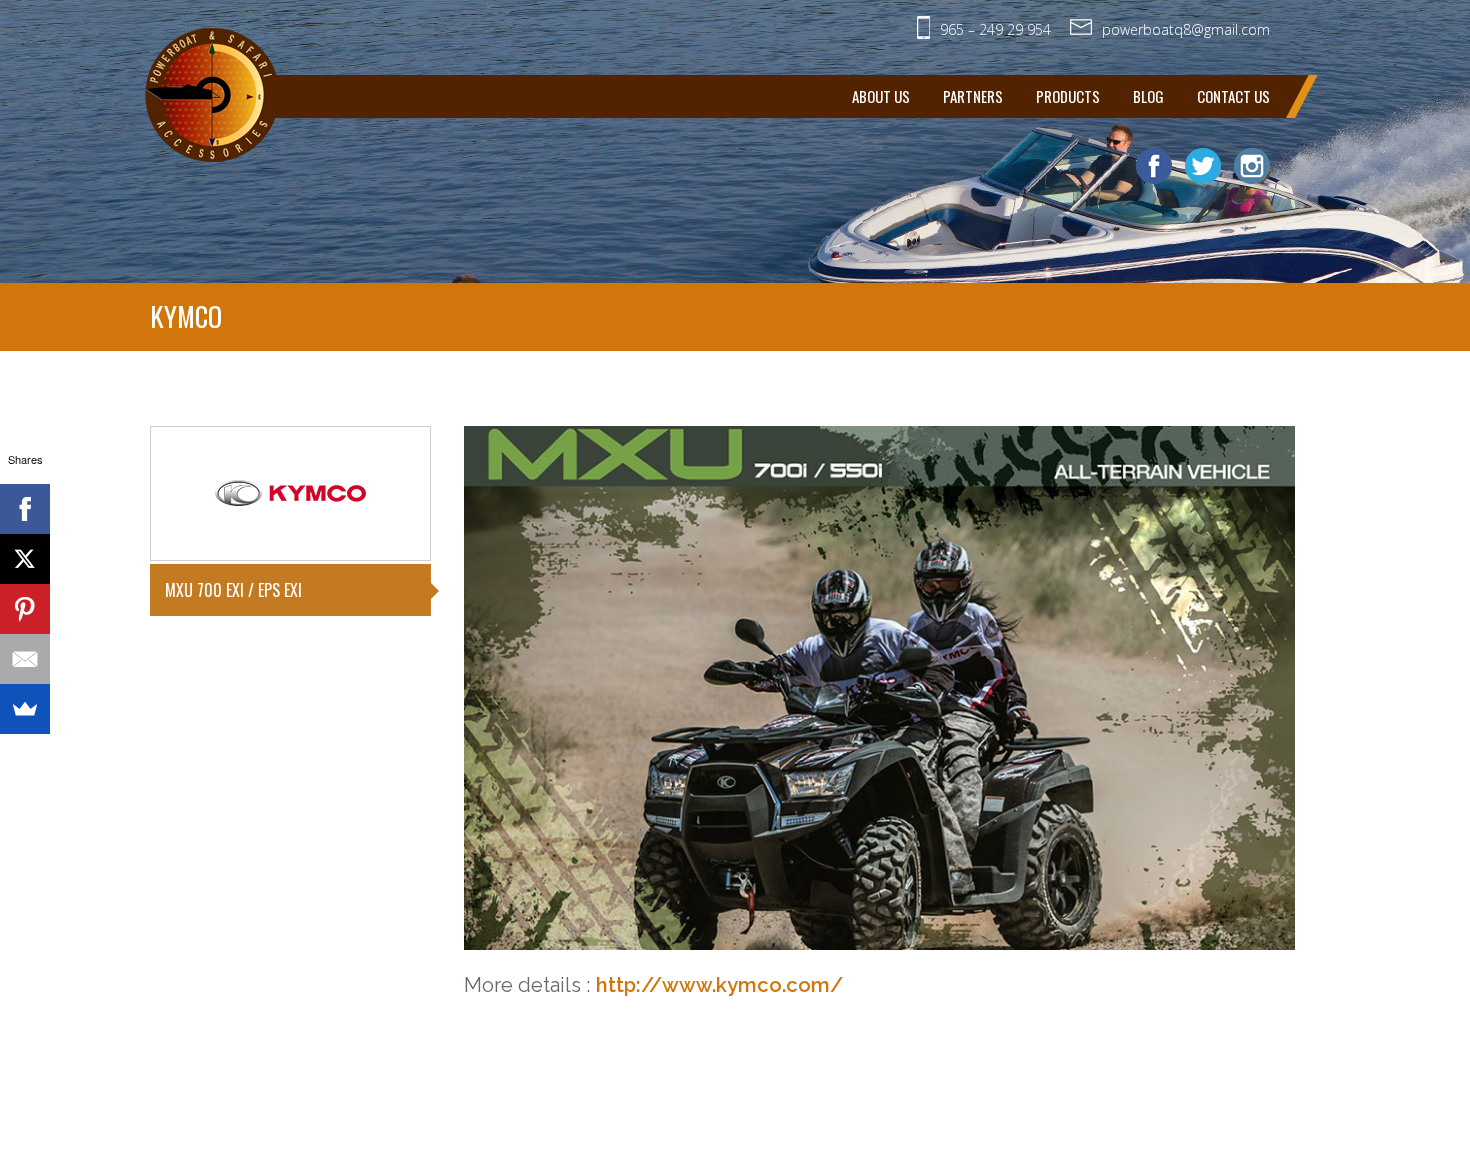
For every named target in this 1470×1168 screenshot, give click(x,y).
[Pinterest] (25, 609)
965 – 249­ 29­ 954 (995, 29)
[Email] (25, 659)
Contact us (1233, 96)
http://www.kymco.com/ (719, 985)
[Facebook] (25, 509)
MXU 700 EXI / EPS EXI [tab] (233, 590)
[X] (25, 559)
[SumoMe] (25, 709)
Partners (973, 96)
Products (1068, 96)
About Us (881, 96)
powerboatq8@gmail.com (1186, 29)
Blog (1148, 96)
